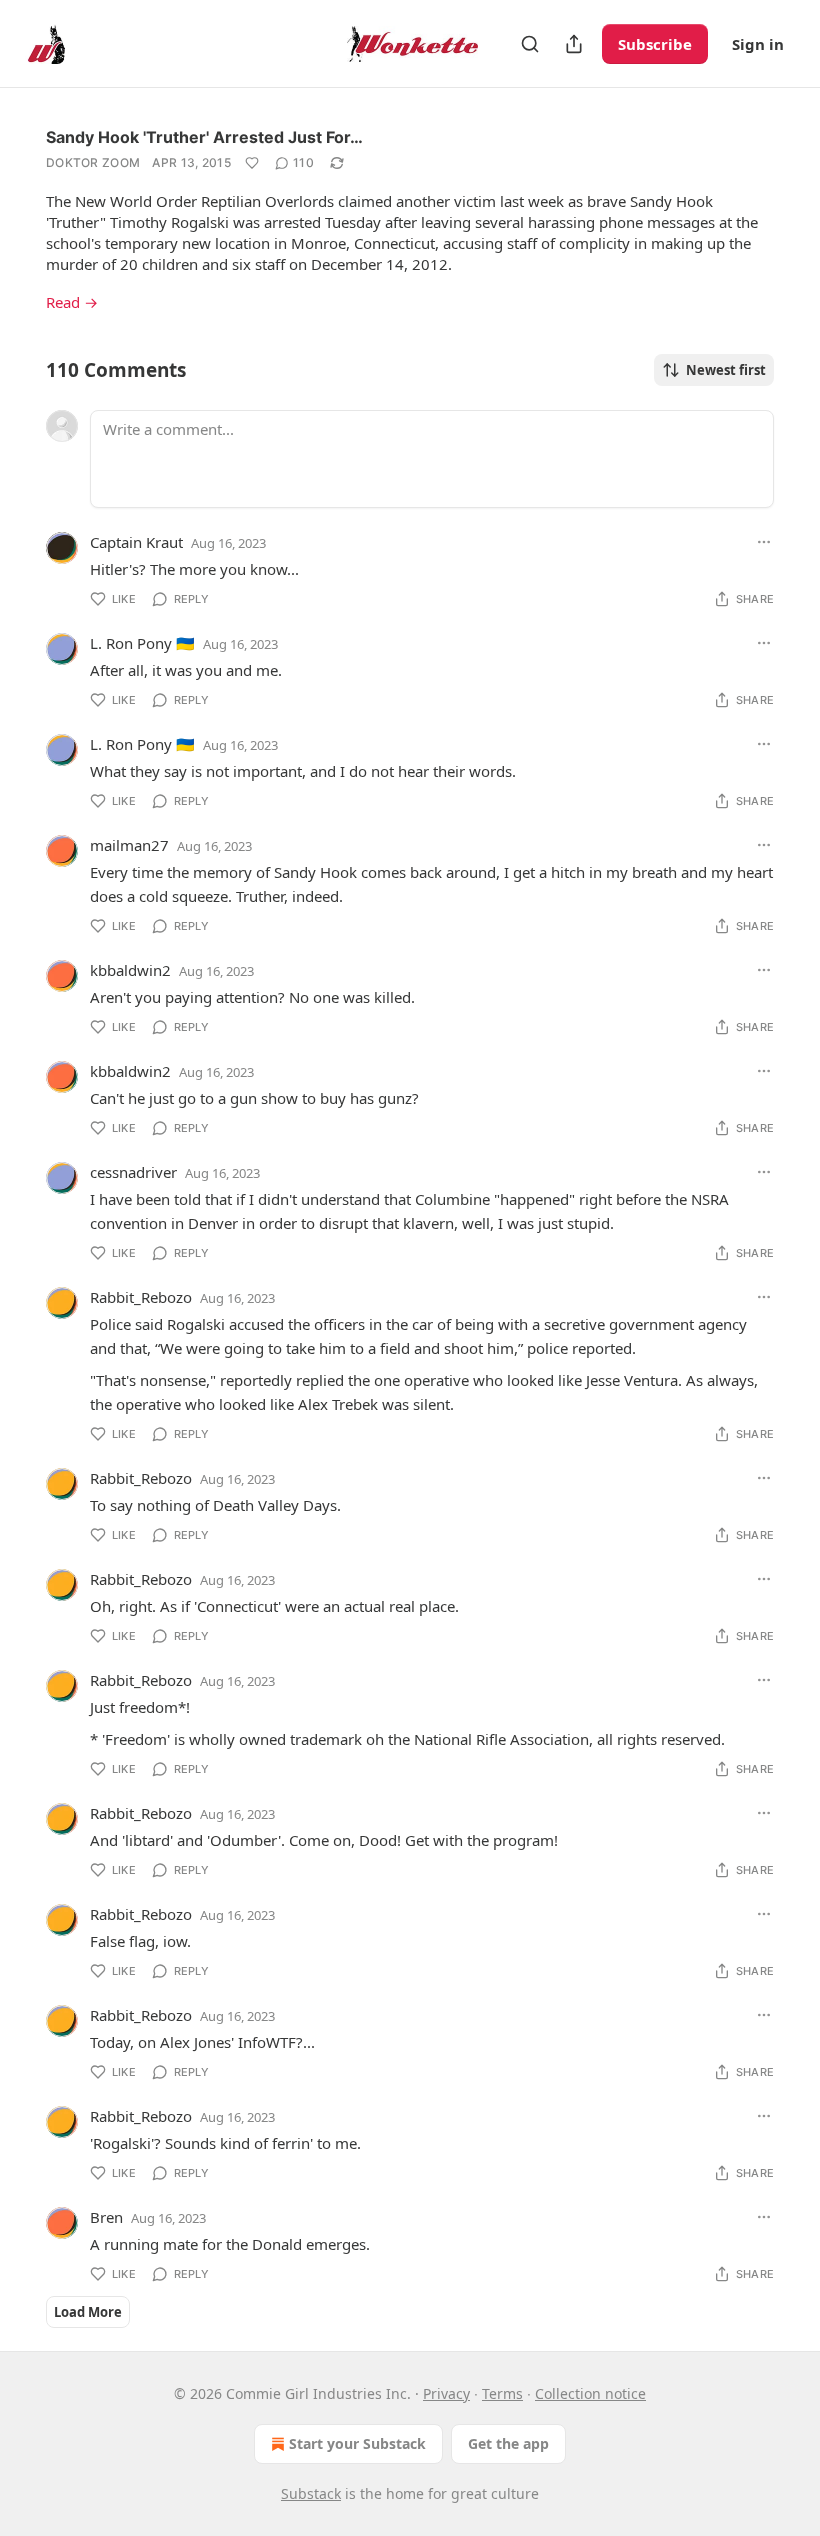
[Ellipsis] (764, 542)
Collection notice (590, 2393)
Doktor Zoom (93, 162)
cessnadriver (133, 1172)
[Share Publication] (574, 44)
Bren (106, 2217)
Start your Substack (357, 2443)
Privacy (446, 2393)
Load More (88, 2312)
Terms (502, 2393)
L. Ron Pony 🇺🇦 (142, 643)
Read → (72, 302)
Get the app (508, 2443)
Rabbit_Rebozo (141, 1297)
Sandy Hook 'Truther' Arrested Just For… (204, 137)
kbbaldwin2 (130, 970)
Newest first (726, 370)
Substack (311, 2493)
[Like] (252, 163)
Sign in (758, 44)
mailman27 (129, 845)
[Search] (530, 44)
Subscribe (655, 44)
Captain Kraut (136, 542)
